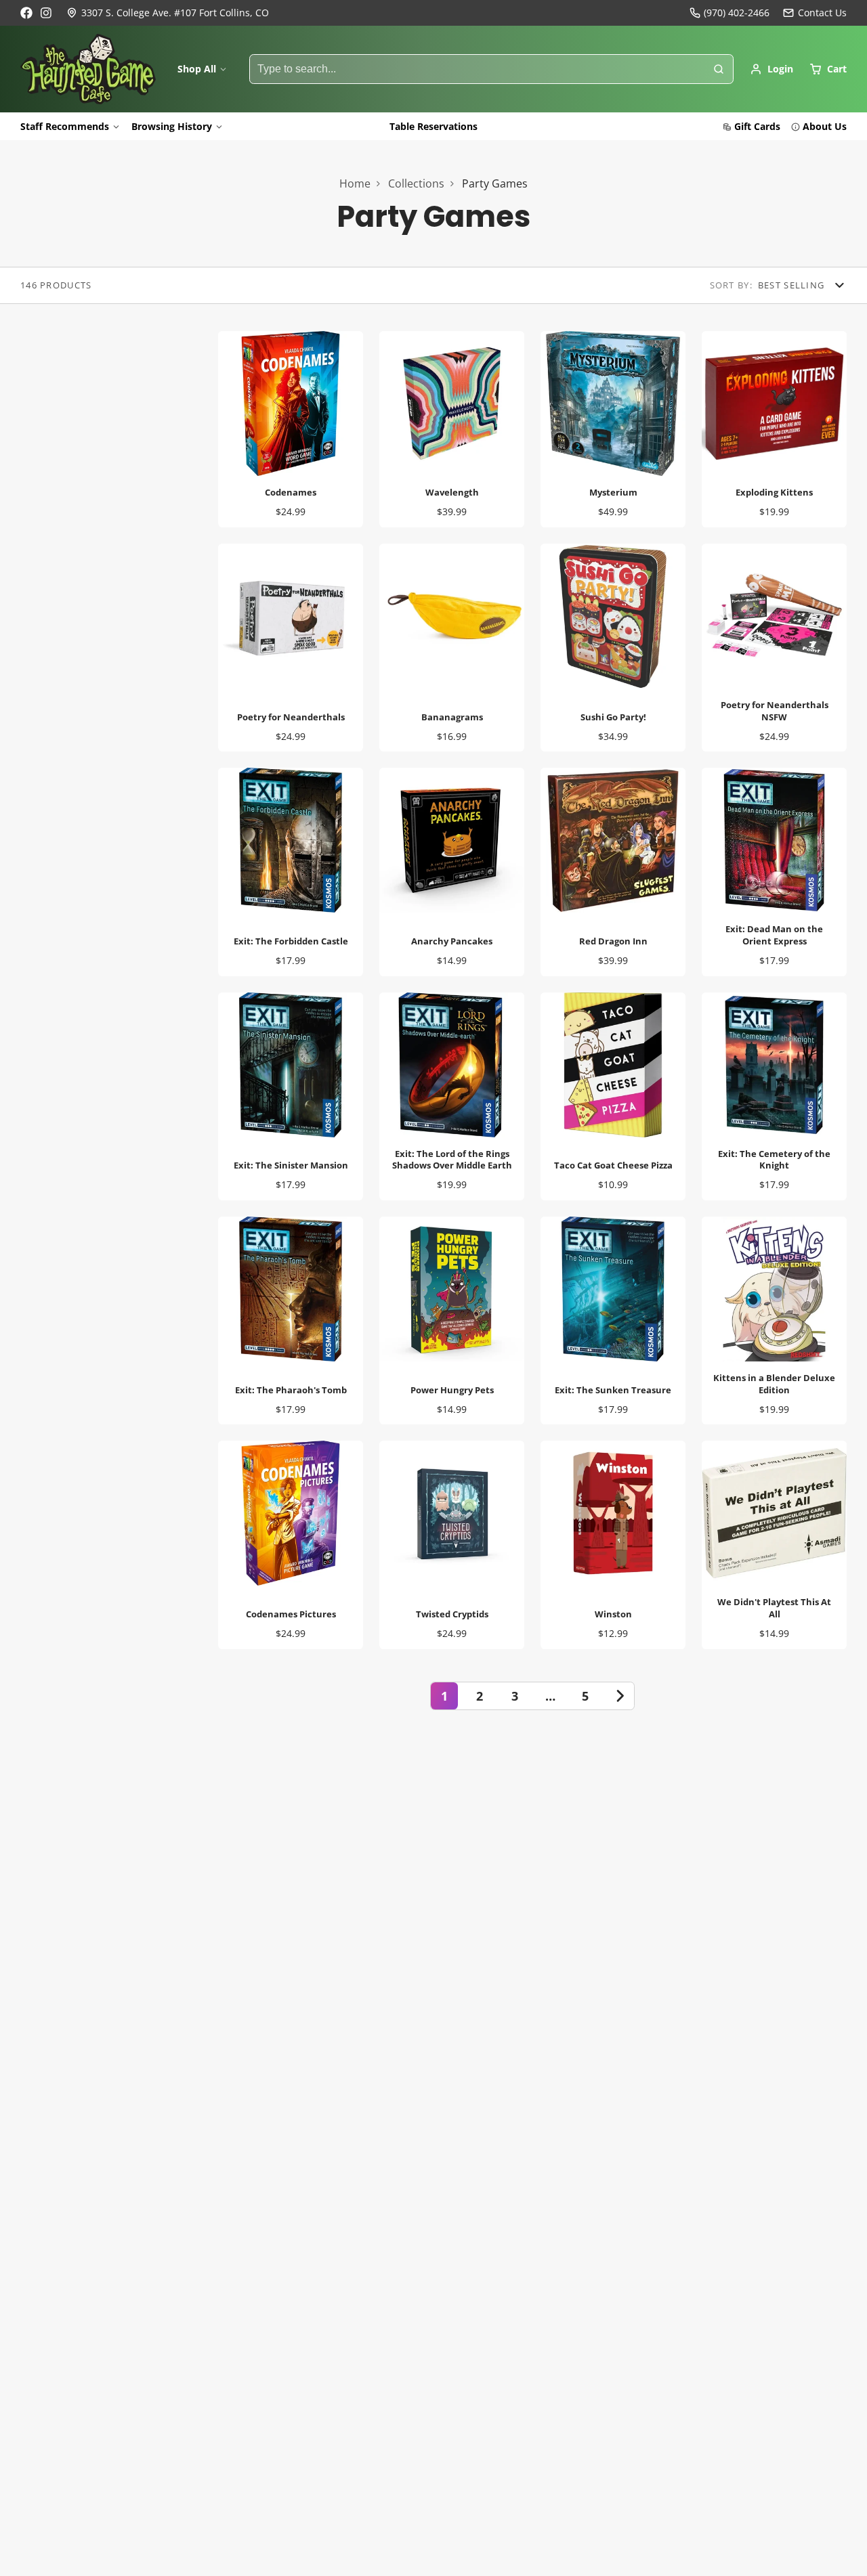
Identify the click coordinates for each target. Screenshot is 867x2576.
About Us (825, 126)
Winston (613, 1545)
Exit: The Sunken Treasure (613, 1320)
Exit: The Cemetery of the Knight (774, 1096)
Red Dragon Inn (613, 872)
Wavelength (452, 429)
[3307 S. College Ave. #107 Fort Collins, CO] (168, 13)
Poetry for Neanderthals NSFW (774, 648)
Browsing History (172, 126)
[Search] (719, 69)
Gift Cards (757, 126)
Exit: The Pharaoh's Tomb (291, 1320)
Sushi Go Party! (613, 648)
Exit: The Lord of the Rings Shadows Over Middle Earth (452, 1096)
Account (771, 69)
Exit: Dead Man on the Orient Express (774, 872)
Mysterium (613, 429)
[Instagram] (47, 13)
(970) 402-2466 (737, 13)
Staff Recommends (65, 126)
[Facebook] (26, 13)
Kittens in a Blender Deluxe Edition (774, 1320)
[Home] (88, 69)
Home (355, 183)
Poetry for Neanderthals (291, 648)
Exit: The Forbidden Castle (291, 872)
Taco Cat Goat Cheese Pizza (613, 1096)
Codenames (291, 429)
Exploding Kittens (774, 429)
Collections (416, 183)
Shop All (197, 69)
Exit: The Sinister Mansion (291, 1096)
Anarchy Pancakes (452, 872)
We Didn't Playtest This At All (774, 1545)
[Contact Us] (815, 13)
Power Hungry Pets (452, 1320)
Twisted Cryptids (452, 1545)
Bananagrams (452, 648)
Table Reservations (433, 126)
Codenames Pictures (291, 1545)
